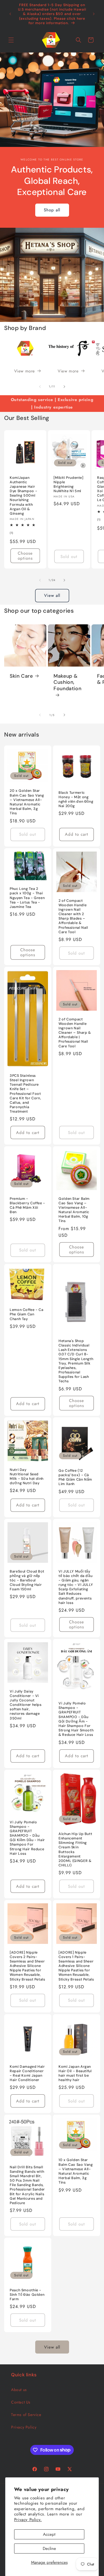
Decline (49, 2549)
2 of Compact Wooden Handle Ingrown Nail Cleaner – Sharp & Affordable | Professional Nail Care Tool (75, 1032)
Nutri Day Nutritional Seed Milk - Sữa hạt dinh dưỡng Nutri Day (27, 1477)
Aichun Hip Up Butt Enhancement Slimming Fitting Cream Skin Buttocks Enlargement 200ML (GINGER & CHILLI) (75, 1849)
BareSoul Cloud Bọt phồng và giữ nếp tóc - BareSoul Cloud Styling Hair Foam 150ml (27, 1580)
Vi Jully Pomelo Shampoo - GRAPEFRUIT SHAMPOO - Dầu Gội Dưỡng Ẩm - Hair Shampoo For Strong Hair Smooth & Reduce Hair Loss (76, 1719)
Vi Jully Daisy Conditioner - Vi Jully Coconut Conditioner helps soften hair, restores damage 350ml (26, 1705)
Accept (49, 2534)
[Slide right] (64, 387)
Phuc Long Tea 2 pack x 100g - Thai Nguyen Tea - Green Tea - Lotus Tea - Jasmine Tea (27, 898)
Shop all (52, 210)
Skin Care (21, 676)
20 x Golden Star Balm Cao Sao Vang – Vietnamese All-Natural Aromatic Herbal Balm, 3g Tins (27, 802)
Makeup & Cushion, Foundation (67, 682)
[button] (11, 40)
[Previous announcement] (10, 14)
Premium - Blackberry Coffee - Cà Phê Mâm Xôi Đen (27, 1206)
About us (19, 2390)
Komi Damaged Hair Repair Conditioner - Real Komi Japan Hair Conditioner (27, 2073)
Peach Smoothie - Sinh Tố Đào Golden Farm (27, 2295)
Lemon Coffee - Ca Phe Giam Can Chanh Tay (27, 1314)
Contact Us (21, 2402)
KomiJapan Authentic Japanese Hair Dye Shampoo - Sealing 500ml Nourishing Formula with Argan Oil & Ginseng (23, 495)
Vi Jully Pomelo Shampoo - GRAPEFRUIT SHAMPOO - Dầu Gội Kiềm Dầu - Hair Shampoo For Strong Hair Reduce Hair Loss (27, 1838)
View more (25, 371)
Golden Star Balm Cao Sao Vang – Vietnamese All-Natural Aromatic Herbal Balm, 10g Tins (74, 1210)
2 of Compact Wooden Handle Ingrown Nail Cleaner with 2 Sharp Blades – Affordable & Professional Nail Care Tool (73, 916)
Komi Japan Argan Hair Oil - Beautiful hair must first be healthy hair (75, 2073)
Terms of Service (26, 2415)
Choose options (25, 556)
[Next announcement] (94, 14)
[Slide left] (40, 387)
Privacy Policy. (28, 2520)
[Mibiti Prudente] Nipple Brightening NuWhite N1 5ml (69, 484)
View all (52, 595)
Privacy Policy (24, 2427)
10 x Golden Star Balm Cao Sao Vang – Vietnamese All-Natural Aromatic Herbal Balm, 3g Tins (76, 2171)
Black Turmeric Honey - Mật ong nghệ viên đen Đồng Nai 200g (76, 799)
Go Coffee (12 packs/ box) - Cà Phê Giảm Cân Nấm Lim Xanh (75, 1477)
